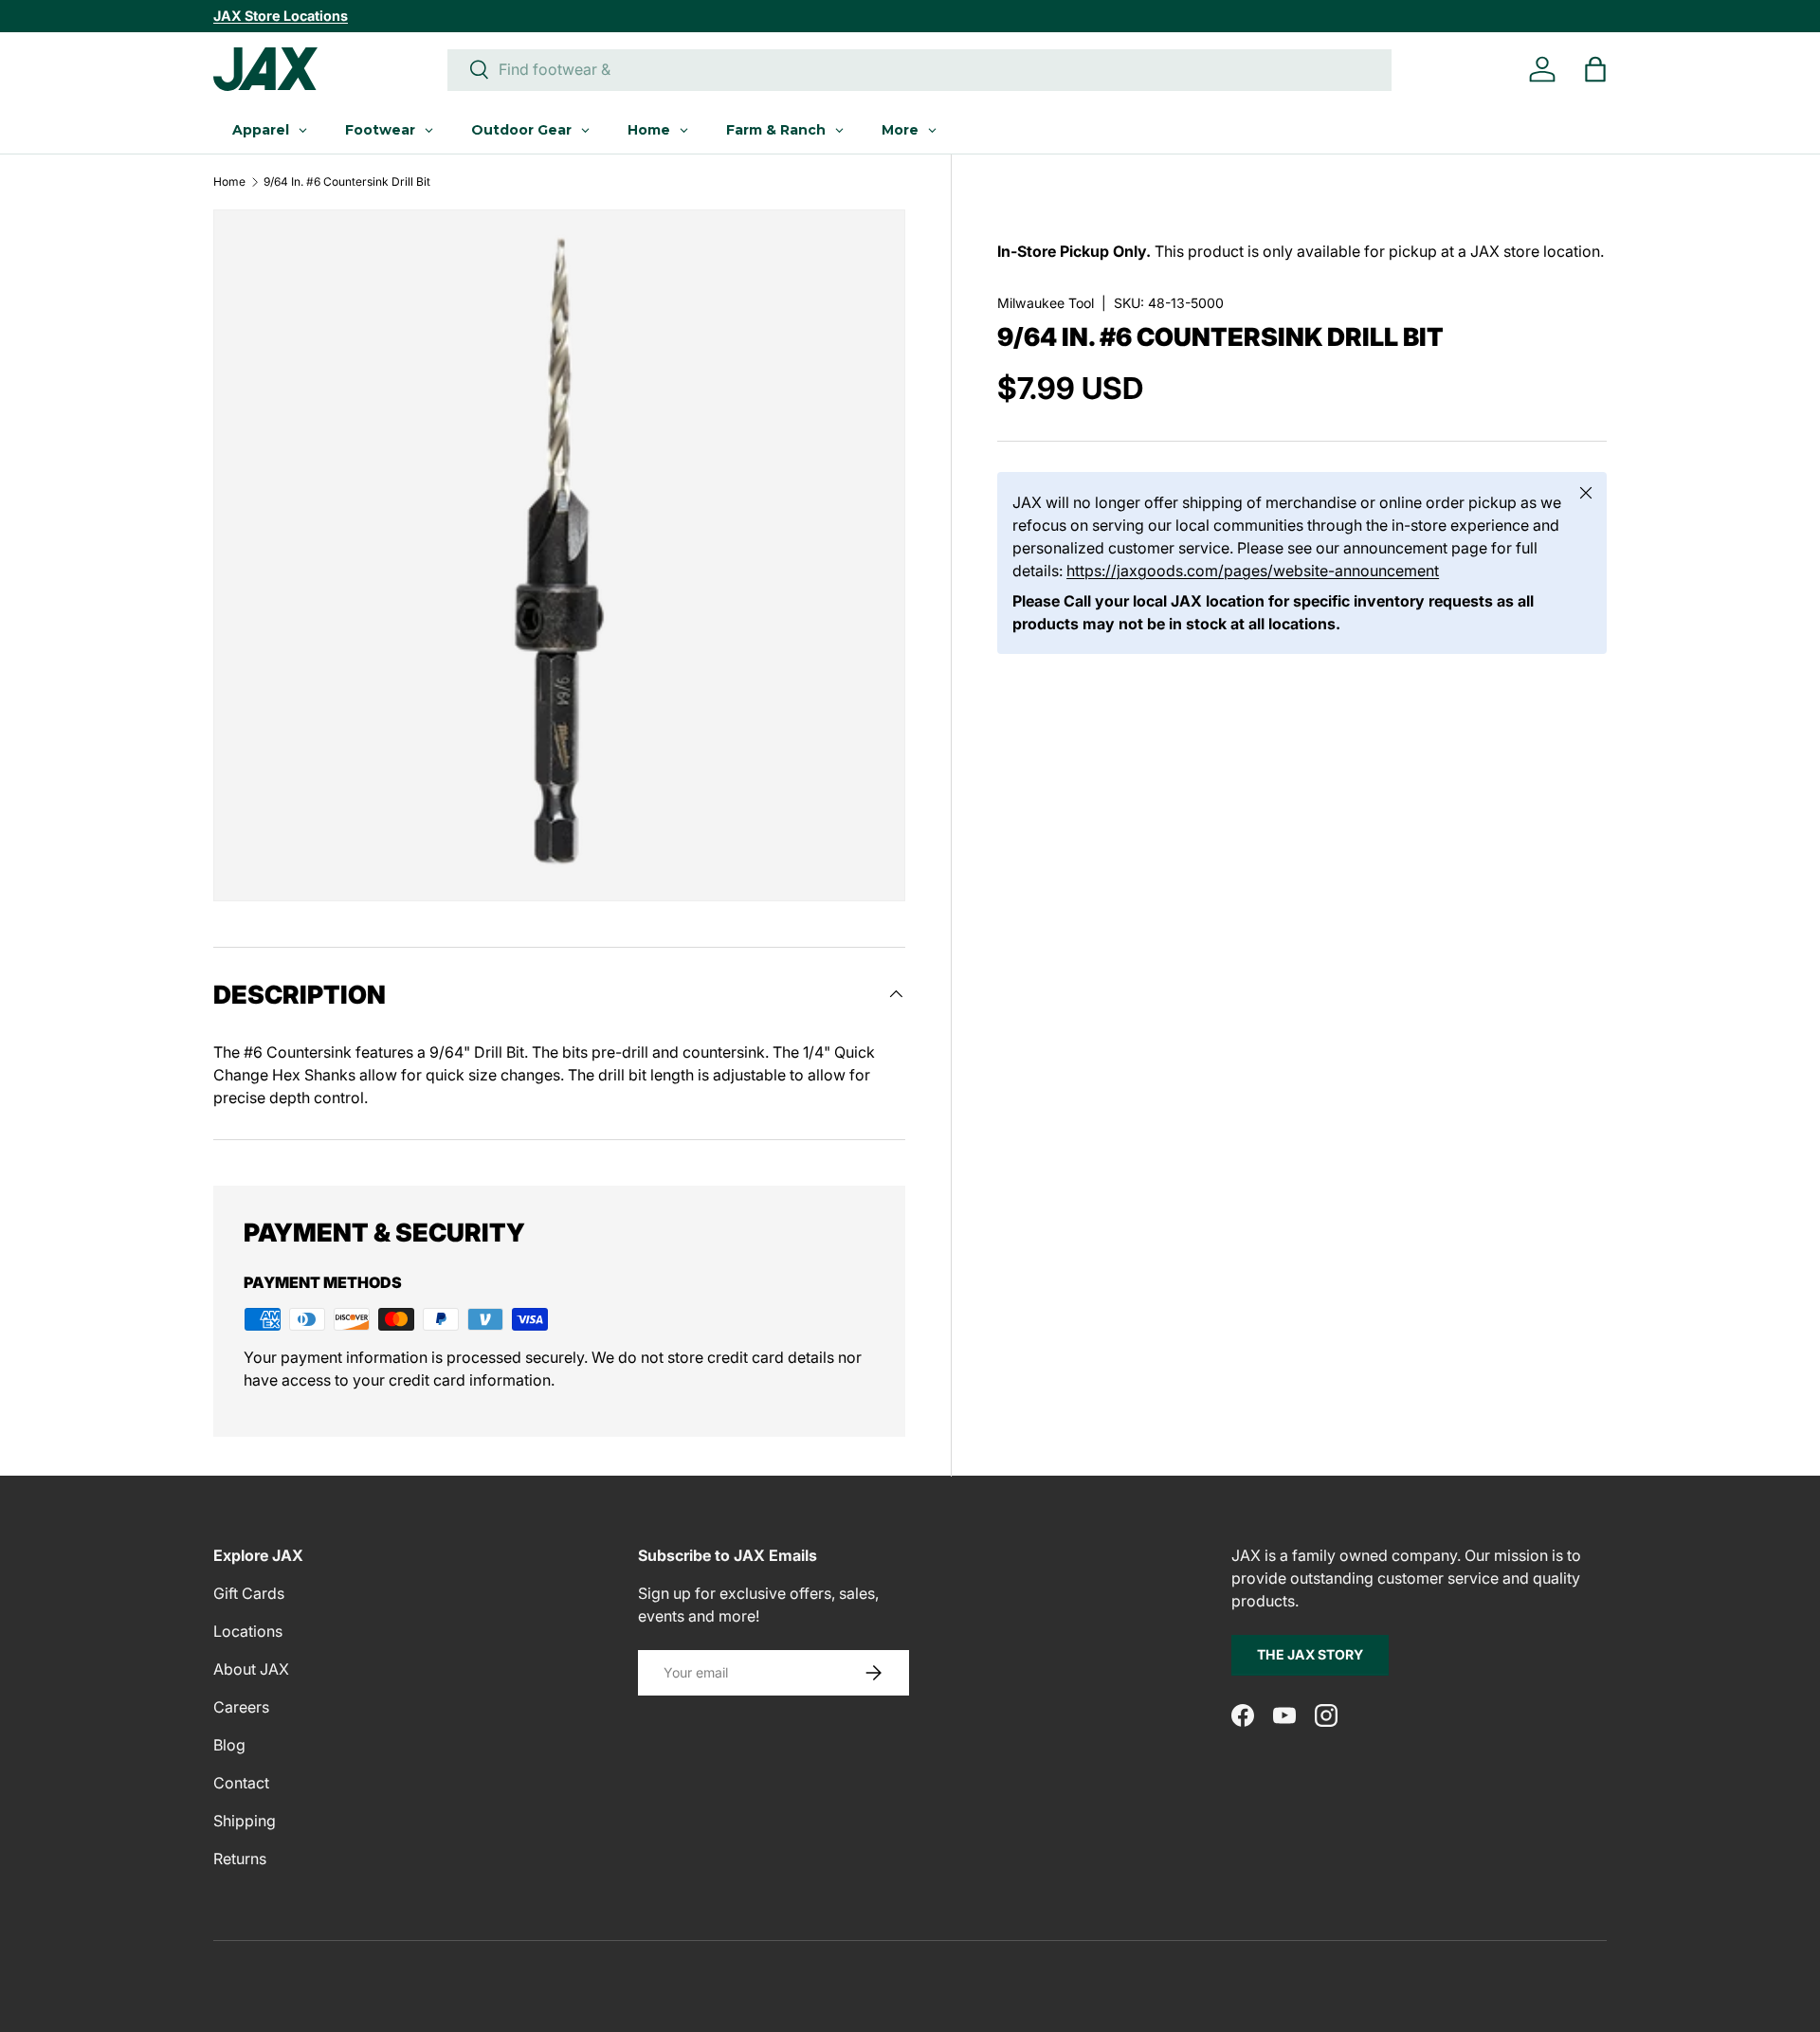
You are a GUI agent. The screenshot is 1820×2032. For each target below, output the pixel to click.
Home (229, 182)
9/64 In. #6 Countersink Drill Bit (347, 182)
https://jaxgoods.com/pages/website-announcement (1253, 571)
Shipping (245, 1821)
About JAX (251, 1669)
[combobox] (919, 69)
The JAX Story (1310, 1654)
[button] (1595, 69)
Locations (248, 1631)
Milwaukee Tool (1046, 303)
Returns (240, 1859)
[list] (559, 555)
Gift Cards (249, 1593)
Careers (241, 1707)
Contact (241, 1783)
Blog (229, 1745)
